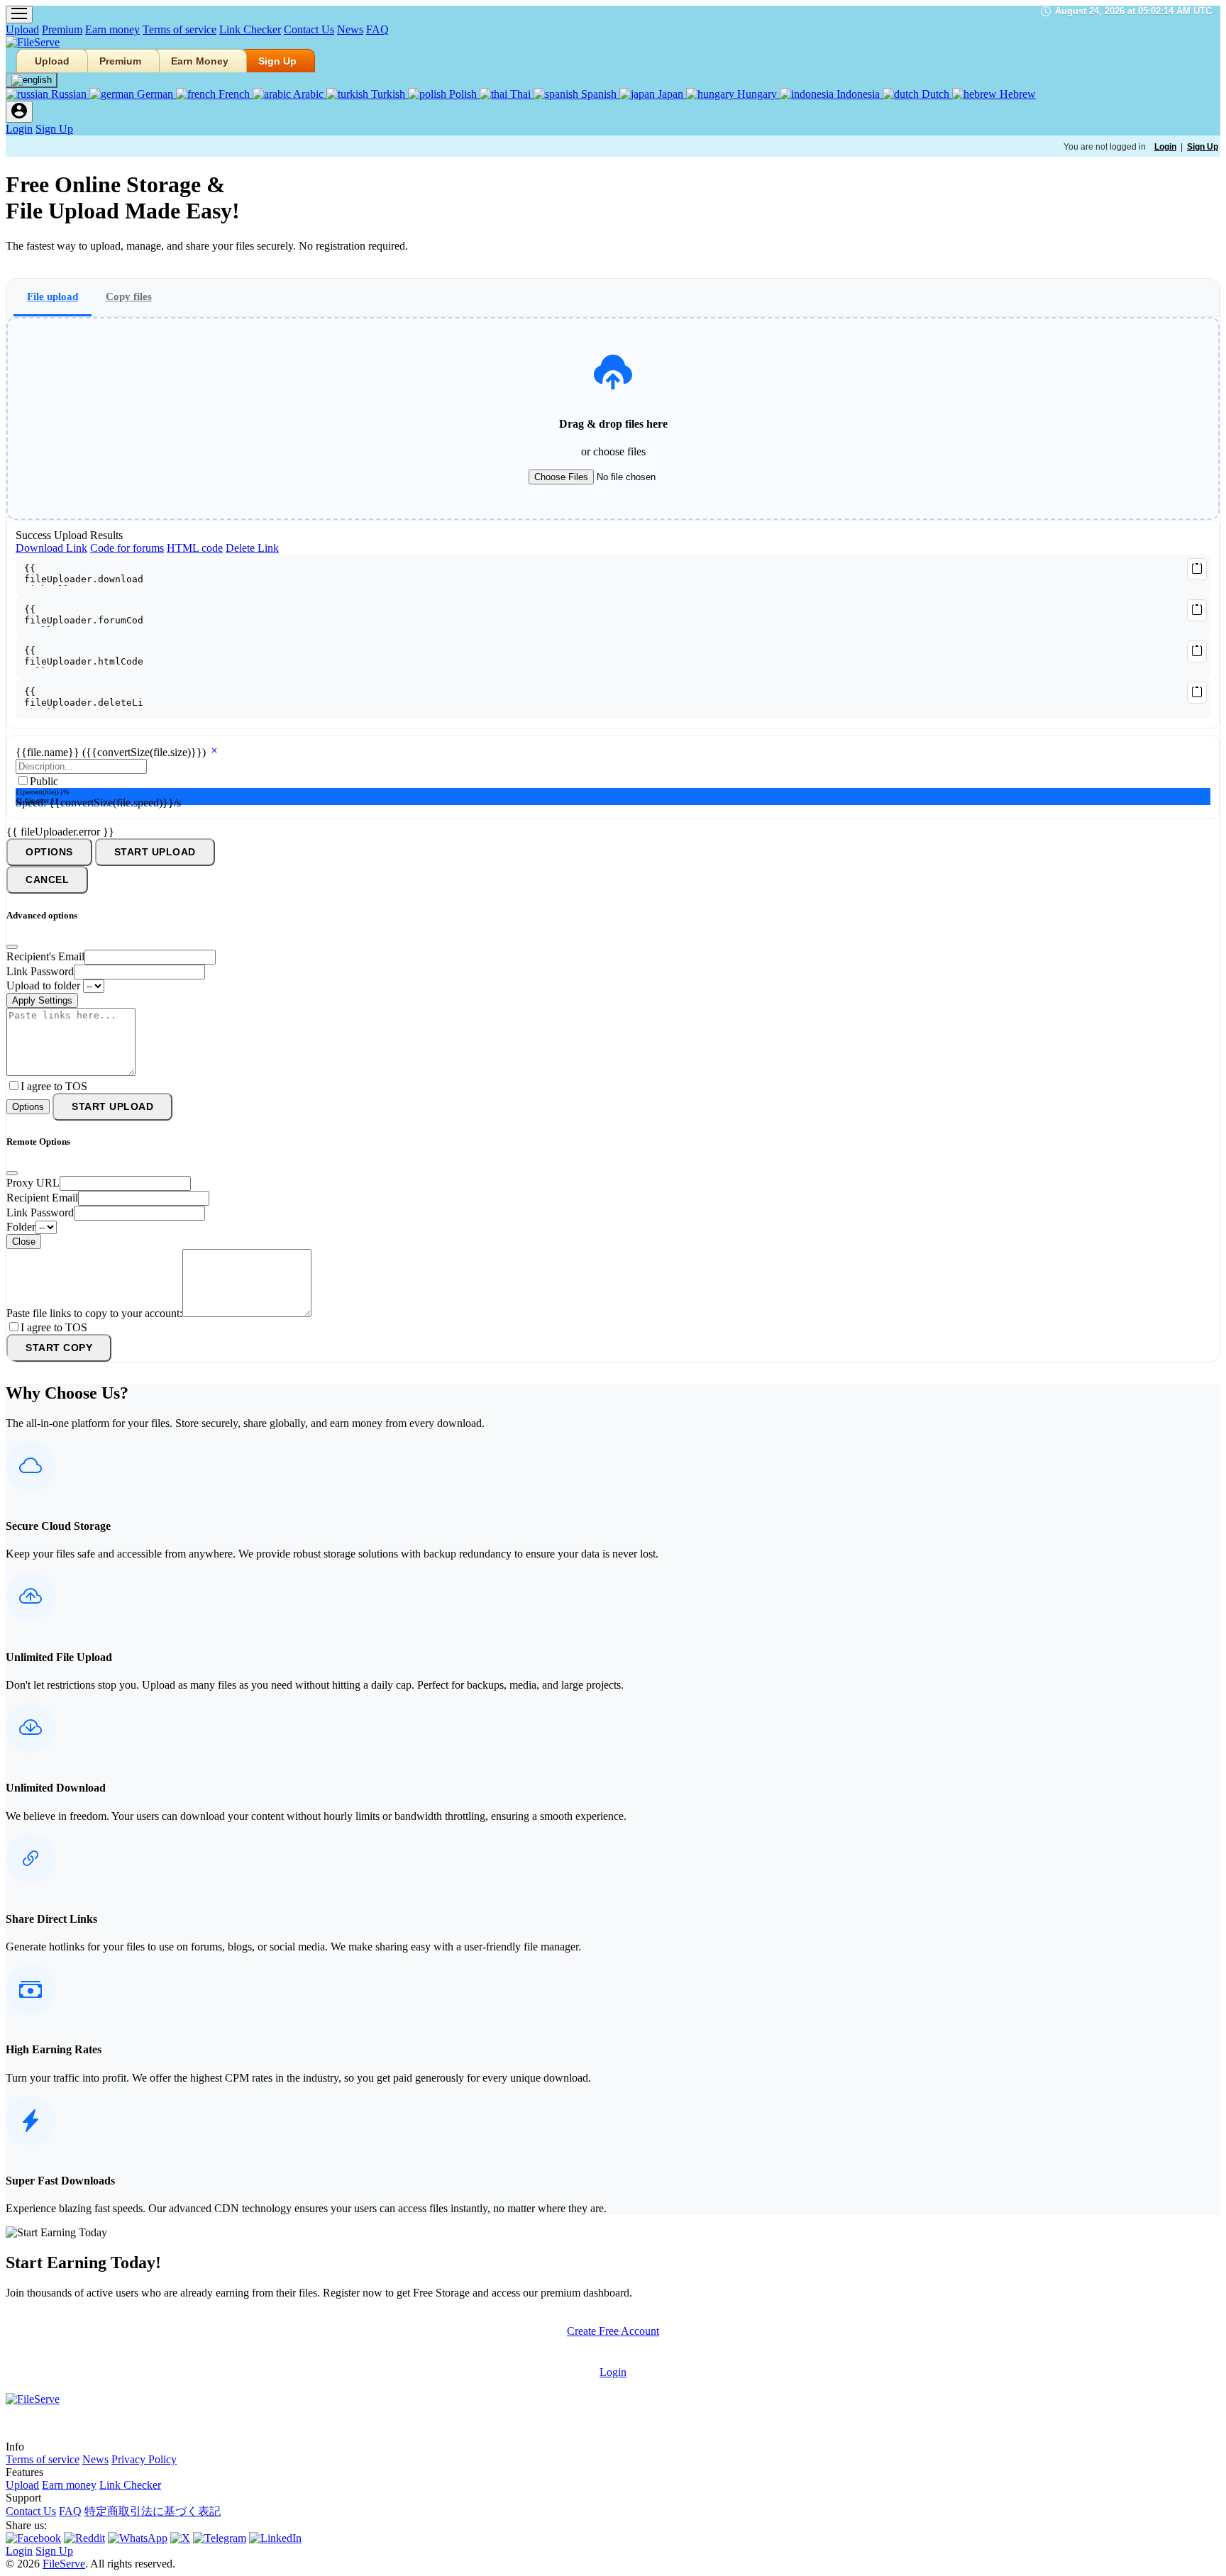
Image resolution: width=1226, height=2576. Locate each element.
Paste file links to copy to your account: (94, 1313)
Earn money (112, 29)
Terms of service (180, 29)
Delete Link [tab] (252, 548)
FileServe (64, 2564)
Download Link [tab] (51, 548)
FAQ (377, 29)
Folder (21, 1227)
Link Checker (250, 29)
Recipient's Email (45, 956)
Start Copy (59, 1348)
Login (19, 129)
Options (49, 852)
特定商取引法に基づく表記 (153, 2511)
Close (24, 1242)
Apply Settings (42, 1000)
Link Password (40, 971)
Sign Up (277, 61)
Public (44, 781)
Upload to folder (43, 986)
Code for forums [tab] (127, 548)
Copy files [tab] (129, 296)
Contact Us (309, 29)
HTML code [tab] (195, 548)
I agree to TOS (54, 1086)
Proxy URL (33, 1183)
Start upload (155, 852)
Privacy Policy (144, 2459)
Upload (22, 29)
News (350, 29)
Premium (62, 29)
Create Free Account (613, 2331)
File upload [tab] (53, 296)
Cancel (47, 880)
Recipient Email (42, 1198)
